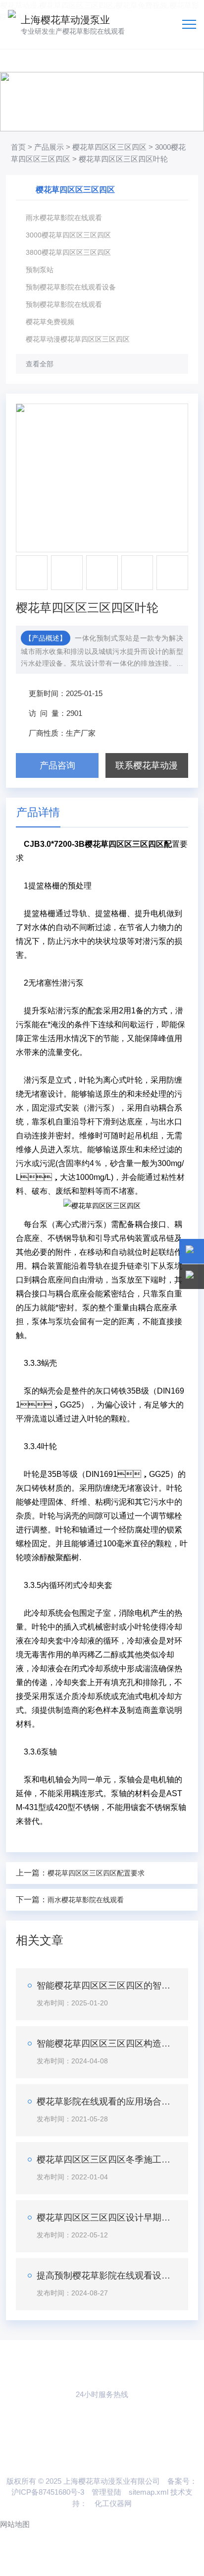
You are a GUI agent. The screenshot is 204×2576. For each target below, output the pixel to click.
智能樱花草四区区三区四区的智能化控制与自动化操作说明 (107, 1986)
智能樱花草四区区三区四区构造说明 (107, 2044)
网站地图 (15, 2524)
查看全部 (40, 364)
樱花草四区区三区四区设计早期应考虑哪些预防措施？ (107, 2218)
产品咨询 (57, 765)
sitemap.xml (149, 2492)
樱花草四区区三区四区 (109, 147)
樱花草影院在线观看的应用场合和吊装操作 (107, 2102)
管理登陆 (106, 2492)
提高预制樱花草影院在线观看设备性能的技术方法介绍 (107, 2276)
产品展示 (49, 147)
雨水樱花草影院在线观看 (86, 1900)
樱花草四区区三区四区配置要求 (96, 1873)
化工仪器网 (113, 2503)
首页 (18, 147)
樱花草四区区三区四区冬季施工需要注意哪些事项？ (107, 2160)
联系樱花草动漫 (147, 765)
